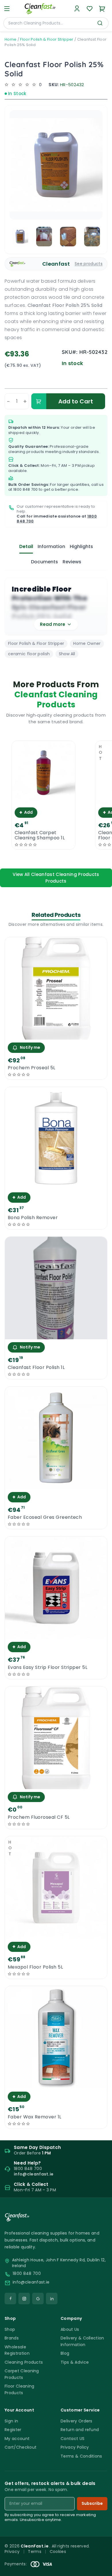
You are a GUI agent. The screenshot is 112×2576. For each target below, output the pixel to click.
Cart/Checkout (21, 2447)
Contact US (73, 2439)
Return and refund (80, 2430)
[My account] (77, 9)
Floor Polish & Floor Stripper (47, 39)
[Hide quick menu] (105, 2556)
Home (10, 39)
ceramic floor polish (29, 654)
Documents (45, 562)
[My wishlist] (90, 9)
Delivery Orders (77, 2421)
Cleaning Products (24, 2362)
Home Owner (87, 643)
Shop (10, 2329)
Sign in (11, 2421)
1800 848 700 (26, 489)
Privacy (12, 2552)
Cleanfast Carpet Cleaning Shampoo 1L (40, 835)
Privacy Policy (75, 2447)
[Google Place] (38, 2299)
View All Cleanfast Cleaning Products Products (56, 878)
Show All (67, 654)
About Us (70, 2329)
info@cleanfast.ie (31, 2282)
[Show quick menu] (100, 2569)
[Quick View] (44, 799)
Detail (26, 546)
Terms (35, 2552)
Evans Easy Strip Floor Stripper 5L (48, 1667)
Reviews (72, 562)
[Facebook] (10, 2299)
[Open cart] (102, 9)
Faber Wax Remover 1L (35, 2117)
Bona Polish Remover (33, 1218)
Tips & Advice (75, 2362)
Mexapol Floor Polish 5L (35, 1967)
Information (51, 546)
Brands (12, 2338)
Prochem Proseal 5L (32, 1068)
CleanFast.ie (35, 2546)
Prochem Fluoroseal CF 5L (39, 1817)
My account (17, 2439)
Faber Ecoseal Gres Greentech (45, 1517)
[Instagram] (24, 2299)
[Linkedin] (52, 2299)
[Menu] (7, 9)
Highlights (81, 546)
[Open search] (100, 23)
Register (13, 2430)
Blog (65, 2353)
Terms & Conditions (81, 2456)
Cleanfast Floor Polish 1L (36, 1368)
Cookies (58, 2552)
